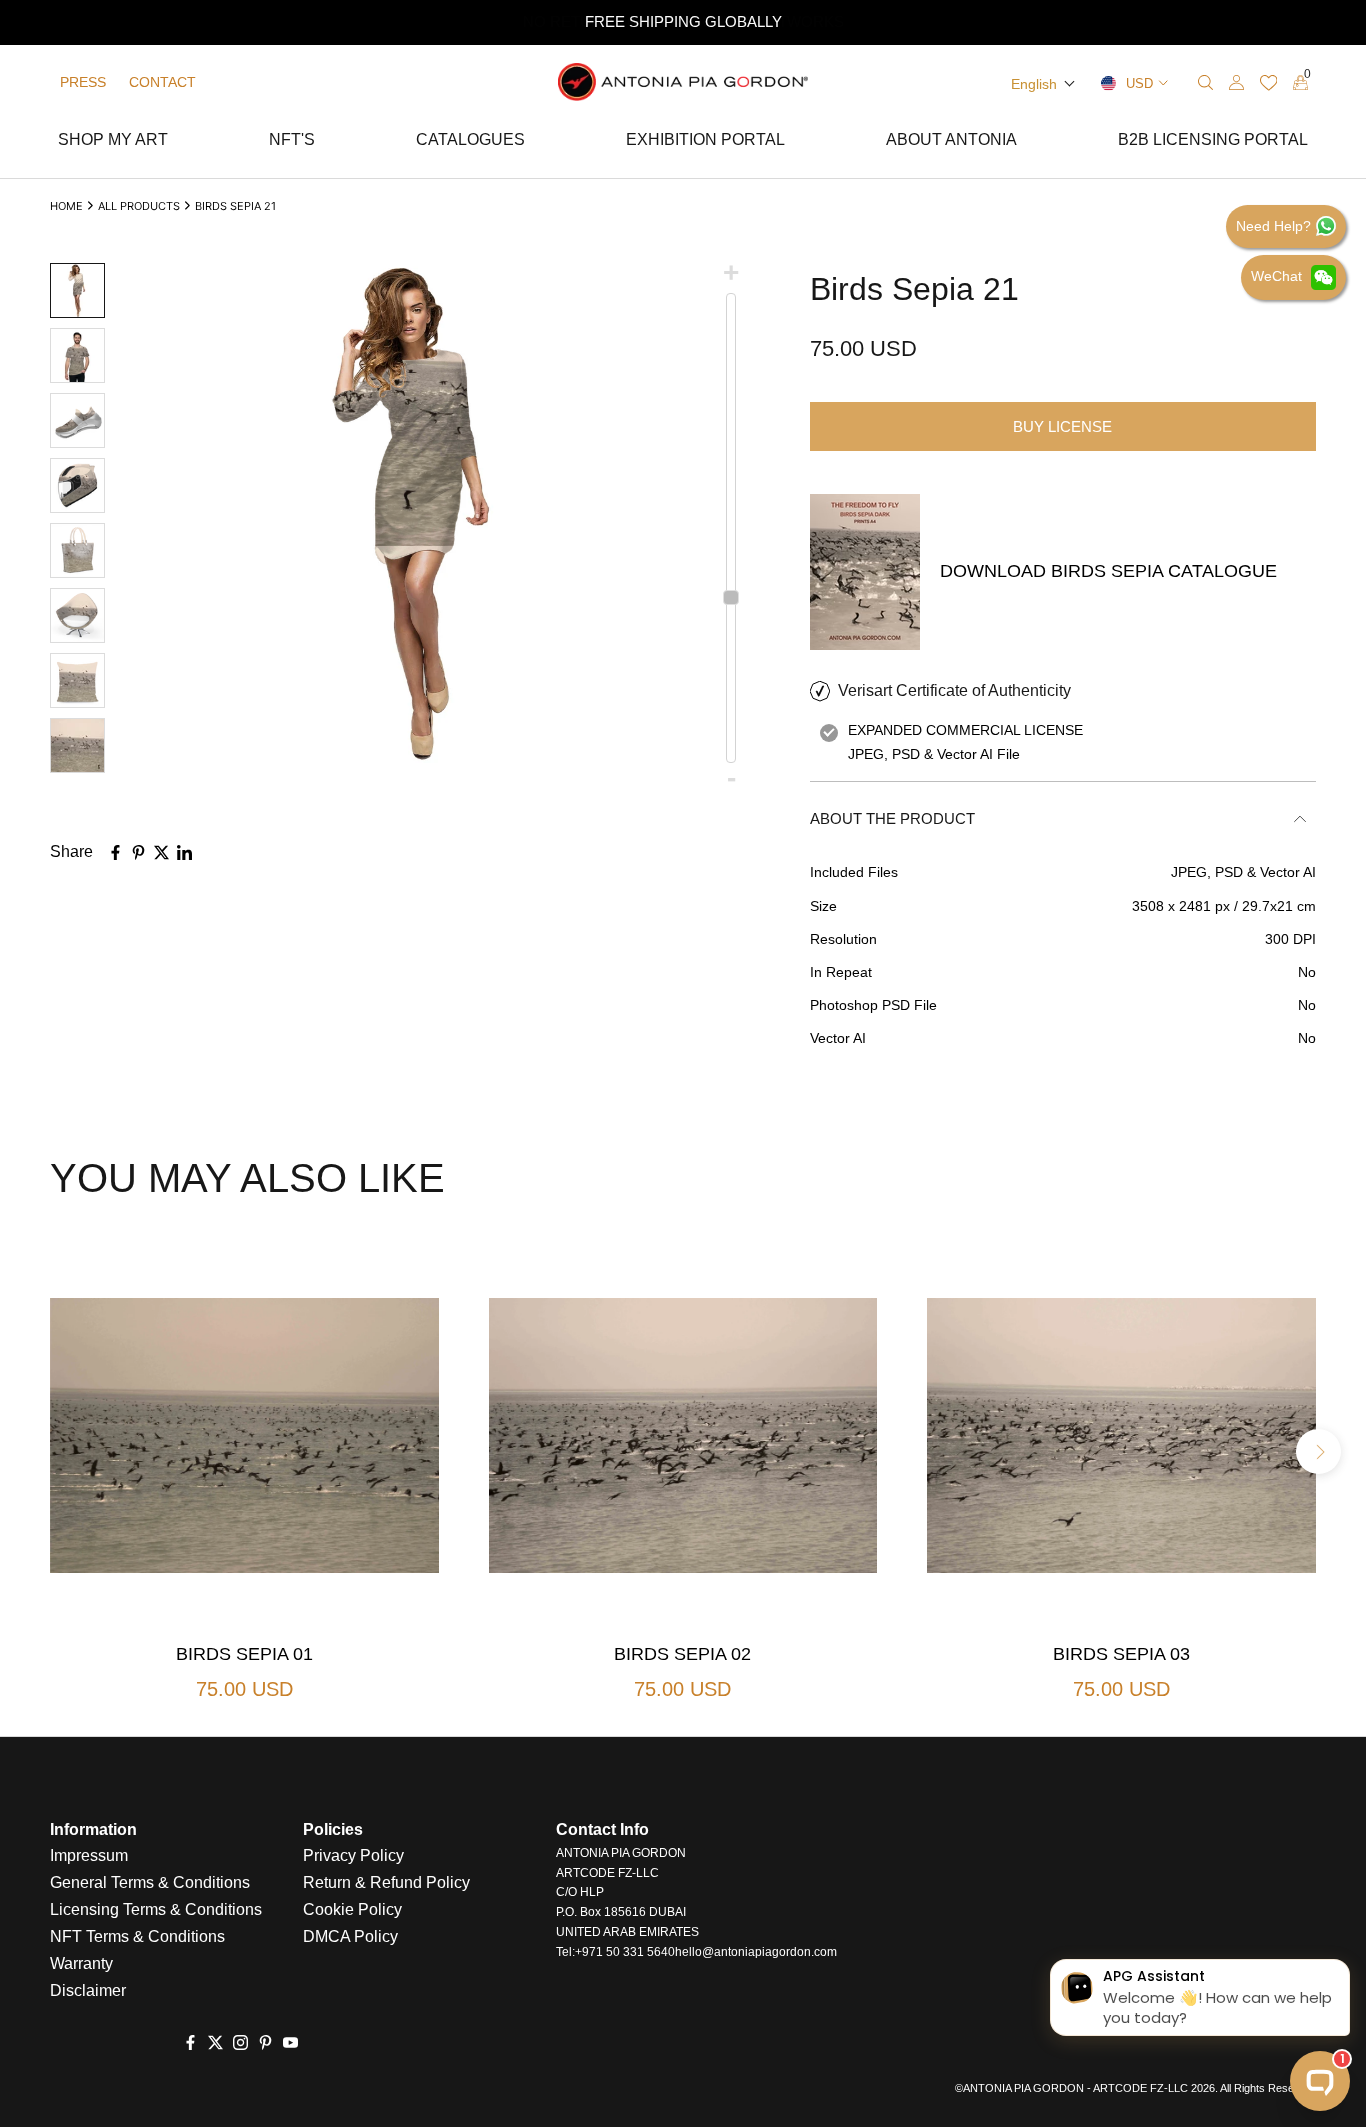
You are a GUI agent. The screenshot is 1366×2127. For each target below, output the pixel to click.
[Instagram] (240, 2043)
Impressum (89, 1855)
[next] (1318, 1451)
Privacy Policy (353, 1855)
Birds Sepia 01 (244, 1654)
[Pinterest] (265, 2043)
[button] (1043, 84)
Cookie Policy (352, 1909)
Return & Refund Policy (386, 1882)
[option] (683, 22)
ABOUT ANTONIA (951, 142)
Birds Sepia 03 (1121, 1654)
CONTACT (162, 82)
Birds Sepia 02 (682, 1654)
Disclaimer (88, 1990)
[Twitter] (215, 2043)
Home (66, 206)
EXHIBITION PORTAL (705, 142)
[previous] (47, 1451)
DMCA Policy (350, 1936)
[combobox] (1132, 82)
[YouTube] (290, 2043)
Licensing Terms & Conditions (156, 1909)
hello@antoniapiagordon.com (756, 1952)
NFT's (292, 142)
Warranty (81, 1963)
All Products (139, 206)
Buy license (1062, 426)
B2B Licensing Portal (1213, 142)
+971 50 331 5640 (625, 1952)
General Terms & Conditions (150, 1882)
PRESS (83, 82)
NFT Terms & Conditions (137, 1936)
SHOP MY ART (113, 142)
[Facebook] (190, 2043)
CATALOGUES (470, 142)
